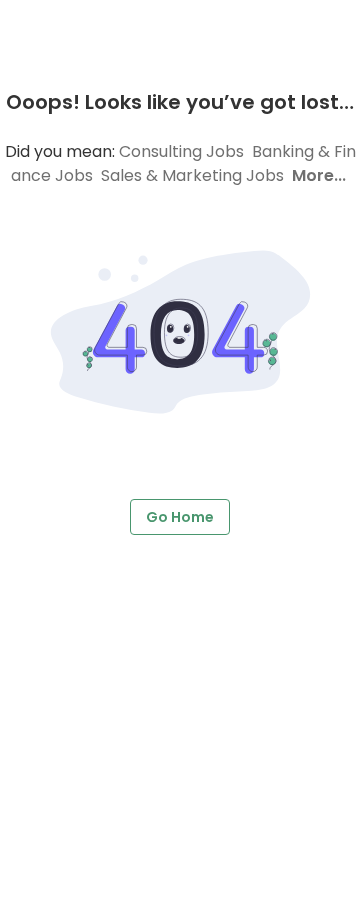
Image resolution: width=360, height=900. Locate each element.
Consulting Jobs (181, 151)
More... (319, 175)
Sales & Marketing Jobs (192, 175)
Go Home (180, 517)
